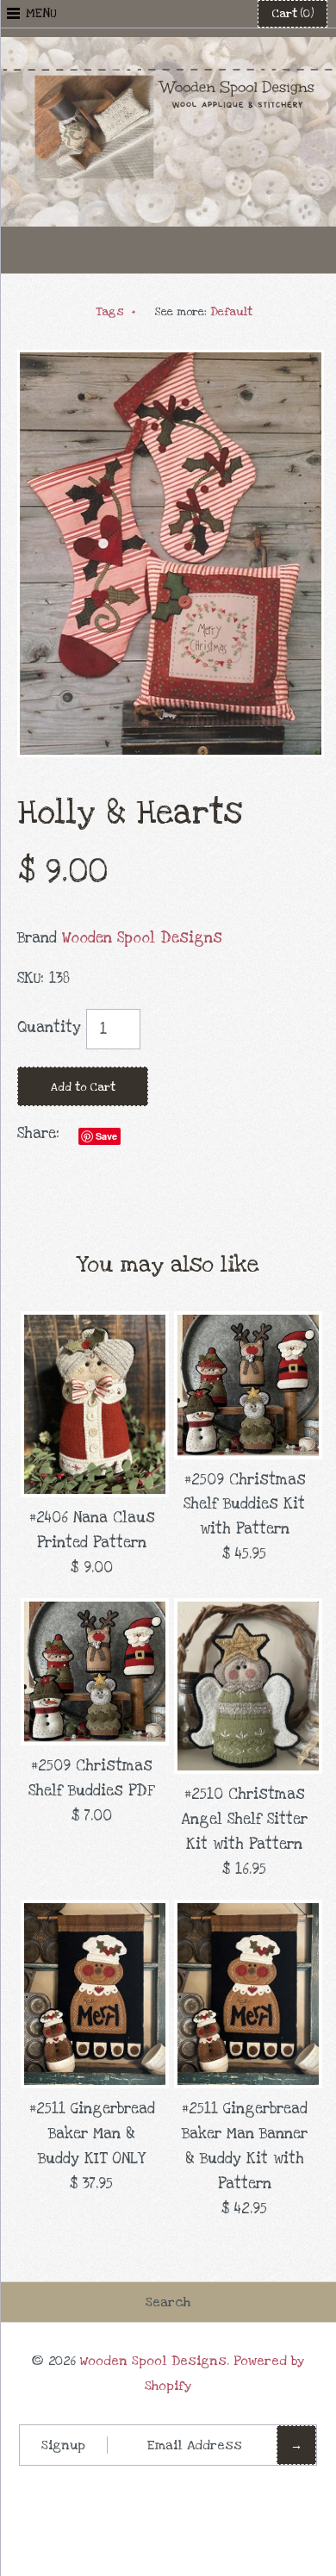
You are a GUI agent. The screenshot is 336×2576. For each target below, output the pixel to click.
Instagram (210, 250)
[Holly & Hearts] (171, 361)
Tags (116, 312)
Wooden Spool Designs (142, 938)
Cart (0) (292, 14)
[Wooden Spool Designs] (168, 49)
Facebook (126, 250)
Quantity (49, 1027)
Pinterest (168, 250)
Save (106, 1136)
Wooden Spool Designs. (155, 2361)
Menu (41, 13)
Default (231, 312)
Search (168, 2302)
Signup (63, 2445)
